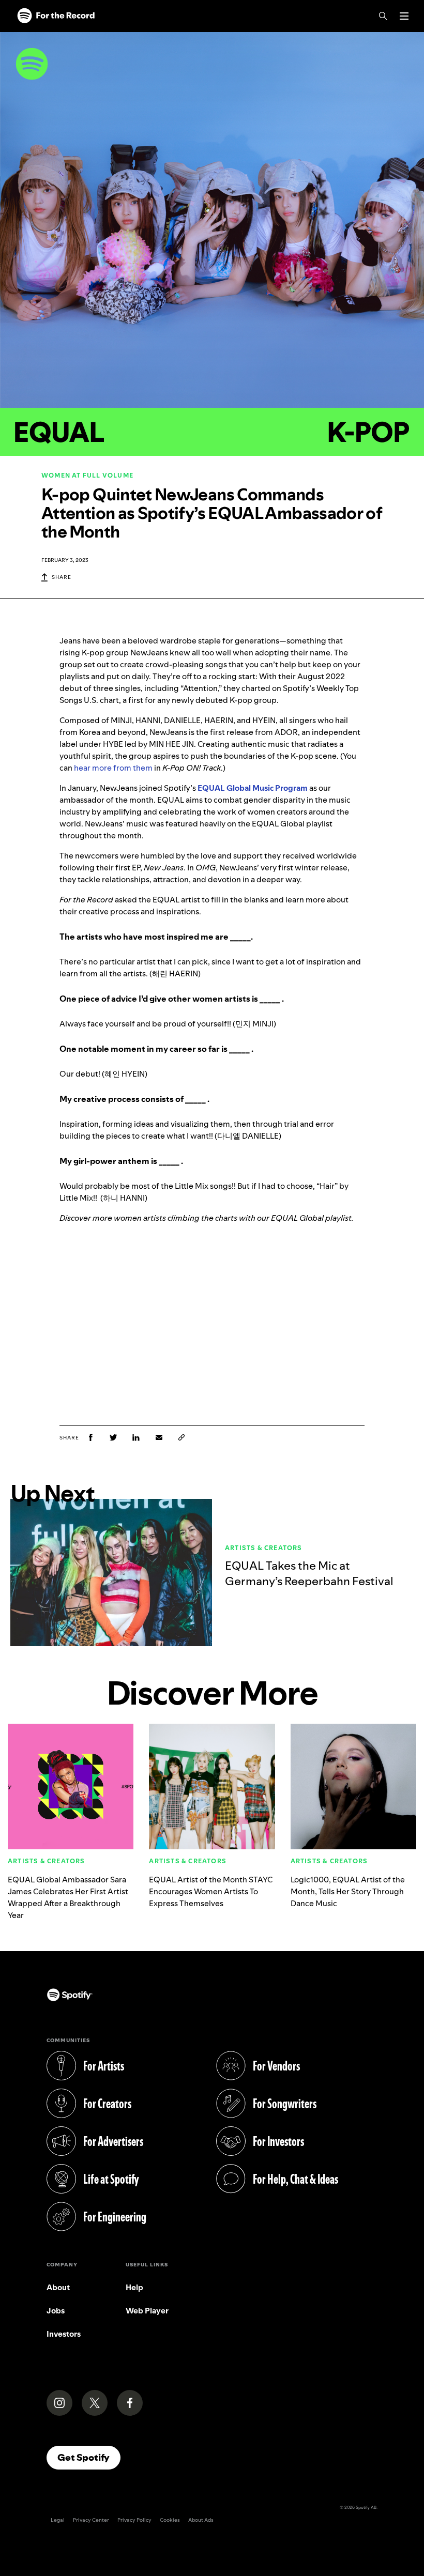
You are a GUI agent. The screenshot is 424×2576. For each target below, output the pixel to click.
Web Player (147, 2311)
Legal (58, 2520)
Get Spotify (89, 2457)
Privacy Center (91, 2520)
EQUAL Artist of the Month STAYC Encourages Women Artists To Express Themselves (211, 1891)
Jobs (56, 2311)
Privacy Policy (134, 2520)
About (58, 2287)
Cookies (170, 2520)
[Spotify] (56, 16)
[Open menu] (404, 16)
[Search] (383, 16)
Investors (64, 2334)
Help (134, 2287)
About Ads (201, 2520)
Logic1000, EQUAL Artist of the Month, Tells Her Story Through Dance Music (348, 1891)
